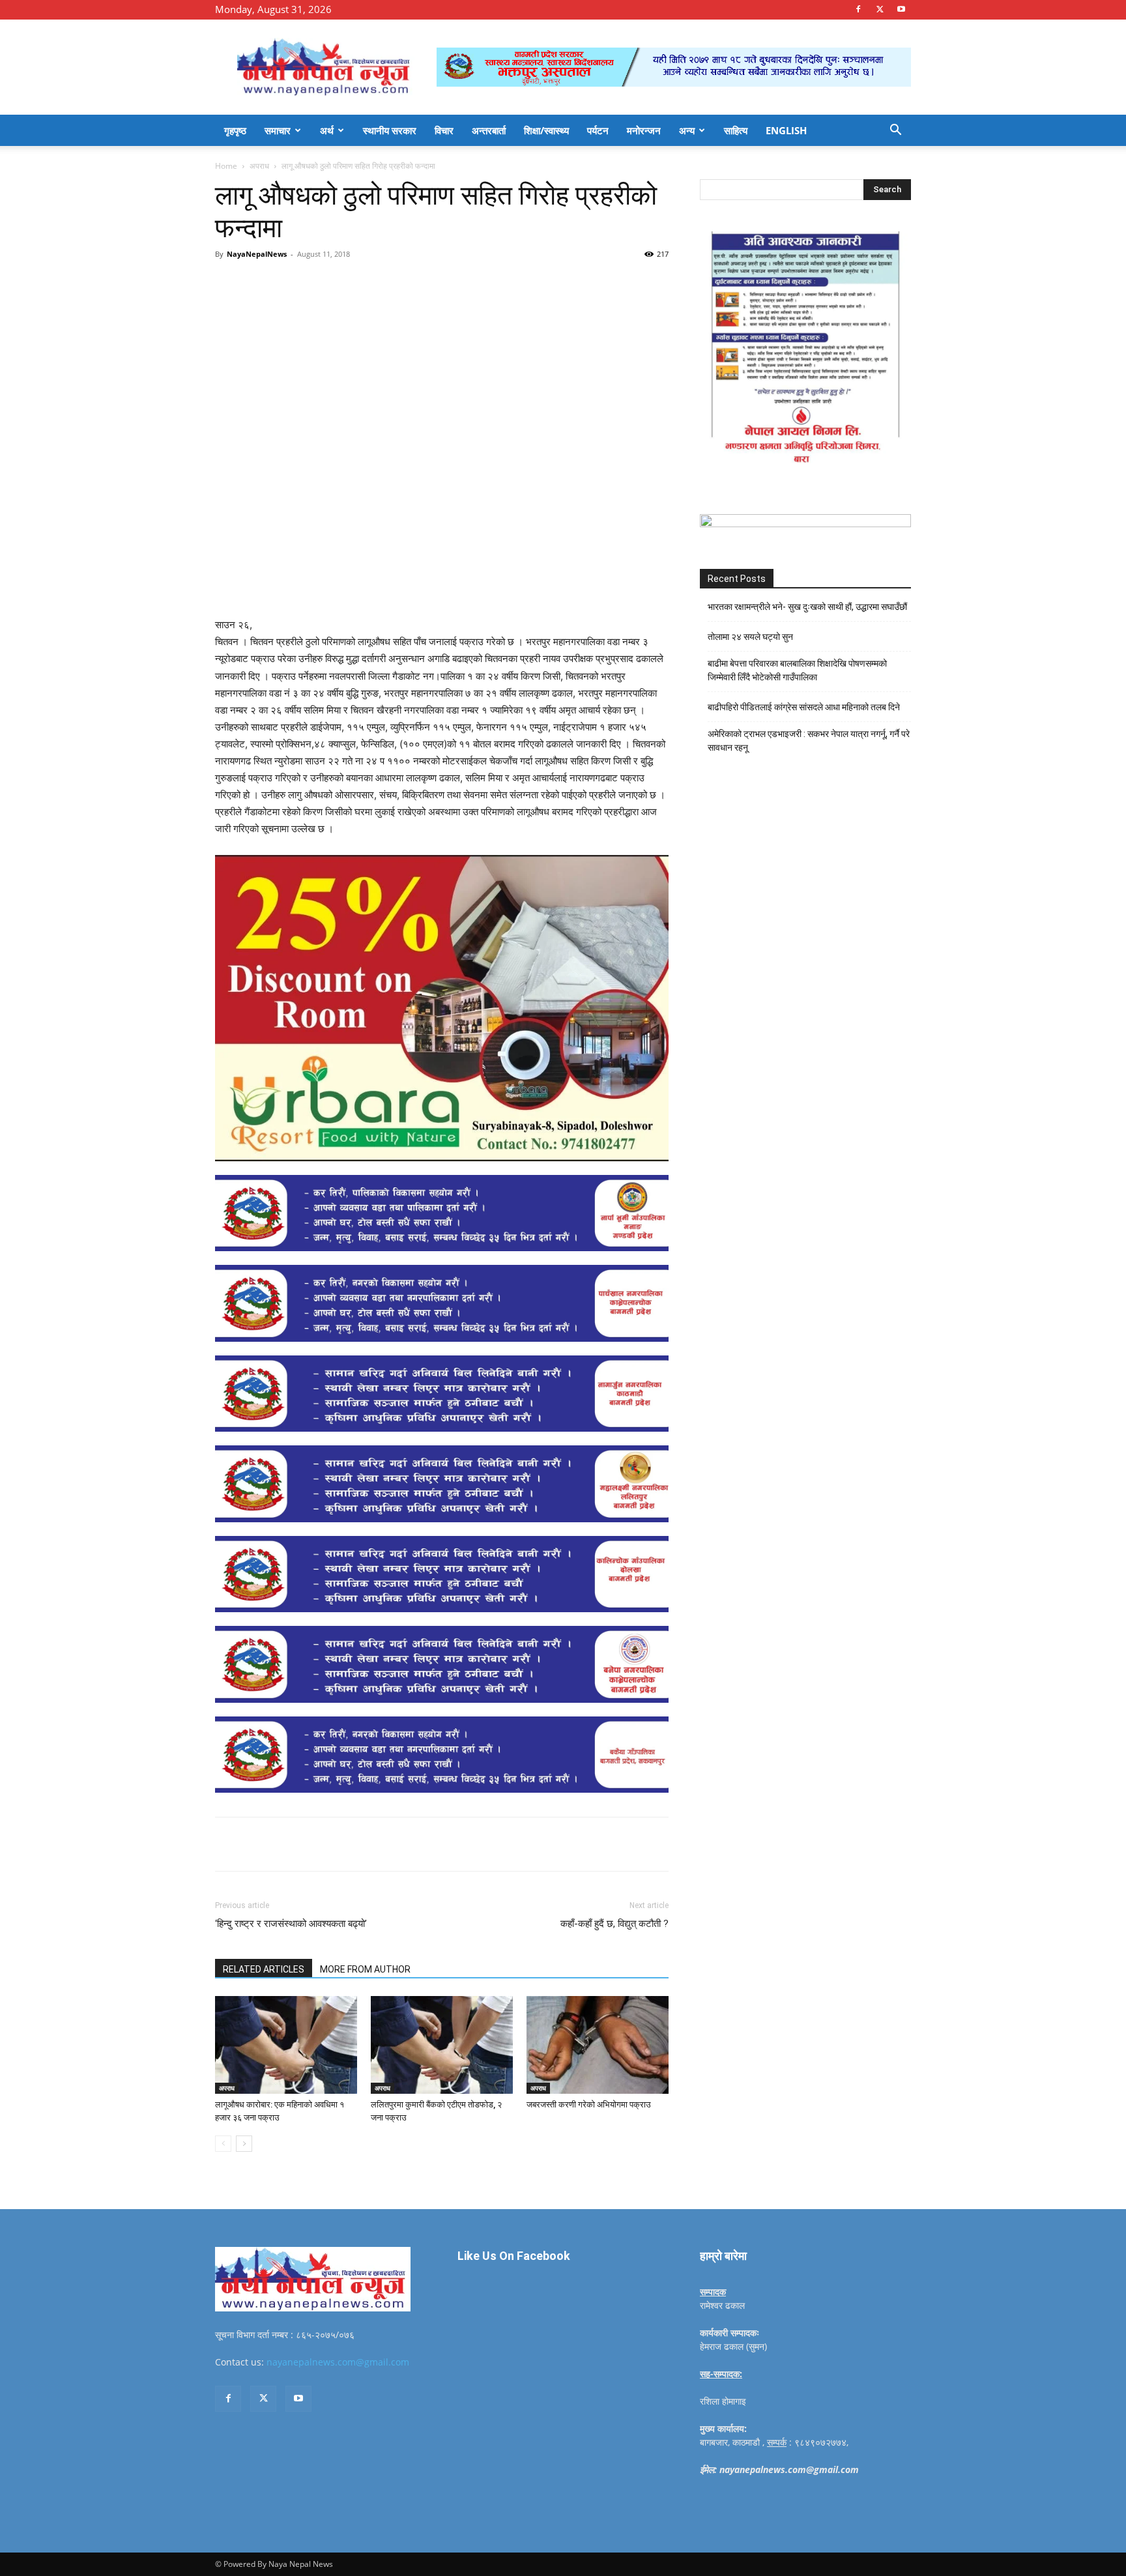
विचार (444, 130)
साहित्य (736, 130)
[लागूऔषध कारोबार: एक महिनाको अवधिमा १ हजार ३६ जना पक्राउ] (286, 2045)
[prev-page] (223, 2144)
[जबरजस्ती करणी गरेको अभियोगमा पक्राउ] (598, 2045)
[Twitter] (880, 9)
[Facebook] (858, 9)
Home (226, 166)
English (786, 130)
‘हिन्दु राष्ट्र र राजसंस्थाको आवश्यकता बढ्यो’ (291, 1924)
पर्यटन (598, 130)
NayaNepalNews (257, 254)
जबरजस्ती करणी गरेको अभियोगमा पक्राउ (589, 2105)
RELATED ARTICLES (264, 1969)
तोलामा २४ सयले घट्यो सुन (750, 637)
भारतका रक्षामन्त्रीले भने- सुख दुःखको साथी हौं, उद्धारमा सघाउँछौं (807, 607)
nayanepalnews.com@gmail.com (338, 2362)
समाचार (278, 130)
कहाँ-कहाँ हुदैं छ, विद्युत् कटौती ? (614, 1924)
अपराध (259, 166)
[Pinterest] (365, 283)
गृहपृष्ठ (235, 130)
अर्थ (327, 130)
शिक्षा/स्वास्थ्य (546, 130)
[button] (895, 131)
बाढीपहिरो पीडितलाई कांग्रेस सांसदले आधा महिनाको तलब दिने (804, 707)
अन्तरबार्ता (489, 130)
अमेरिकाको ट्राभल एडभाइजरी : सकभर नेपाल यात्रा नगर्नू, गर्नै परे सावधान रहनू (809, 741)
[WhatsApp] (395, 283)
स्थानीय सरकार (390, 130)
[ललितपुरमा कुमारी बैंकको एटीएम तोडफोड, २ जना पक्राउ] (442, 2045)
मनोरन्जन (644, 130)
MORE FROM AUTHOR (365, 1969)
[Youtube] (901, 9)
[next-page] (244, 2144)
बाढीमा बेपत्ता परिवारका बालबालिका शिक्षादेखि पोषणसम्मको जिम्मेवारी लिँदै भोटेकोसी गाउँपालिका (797, 670)
